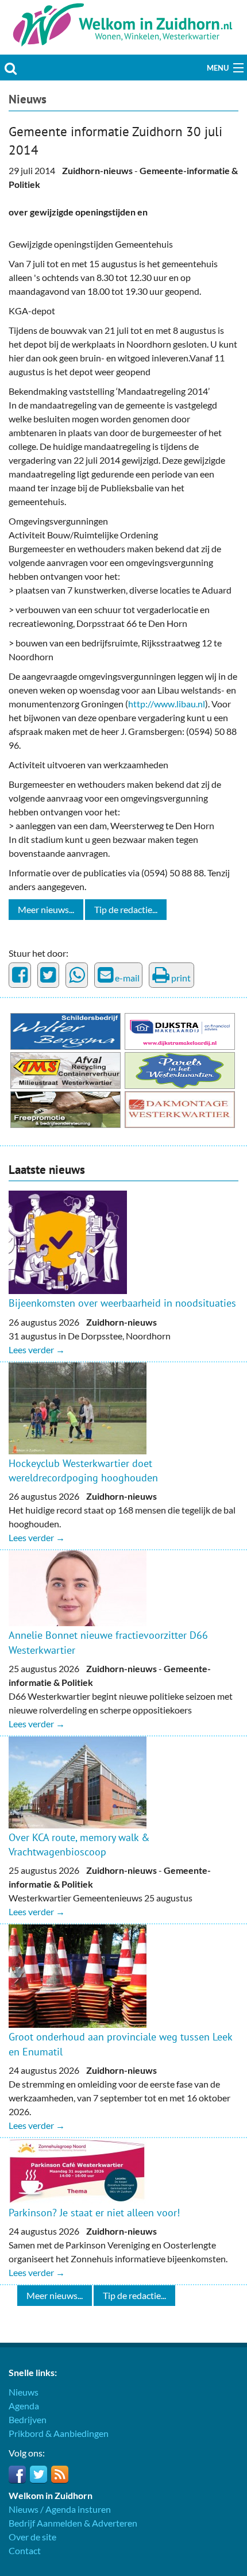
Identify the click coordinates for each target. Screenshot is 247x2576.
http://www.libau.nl (167, 704)
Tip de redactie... (126, 909)
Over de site (32, 2537)
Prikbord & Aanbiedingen (59, 2433)
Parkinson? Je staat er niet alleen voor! (94, 2213)
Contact (25, 2550)
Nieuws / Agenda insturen (60, 2509)
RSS (60, 2474)
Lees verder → (37, 1349)
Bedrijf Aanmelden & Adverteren (73, 2523)
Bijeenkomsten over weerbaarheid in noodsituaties (122, 1303)
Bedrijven (28, 2419)
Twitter (38, 2474)
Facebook (17, 2474)
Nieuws (28, 99)
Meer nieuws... (46, 909)
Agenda (24, 2406)
